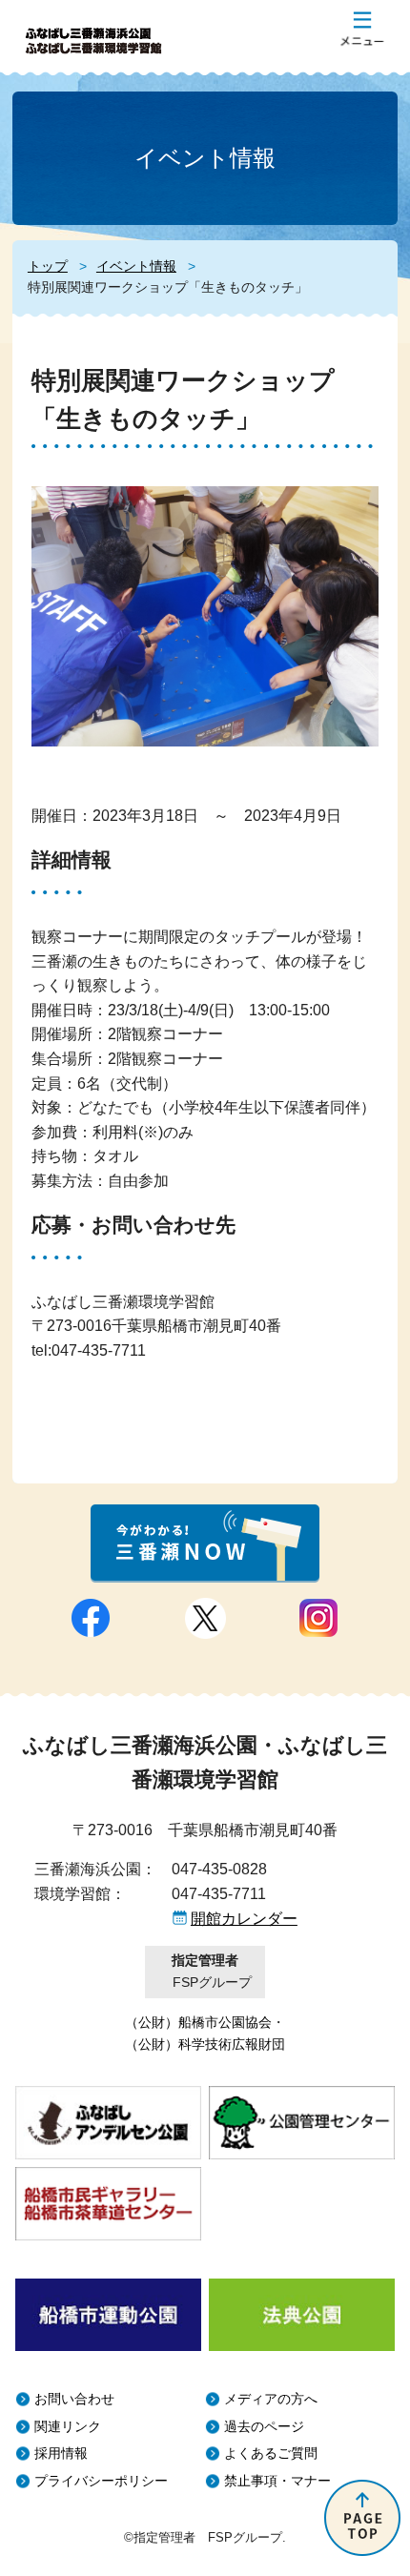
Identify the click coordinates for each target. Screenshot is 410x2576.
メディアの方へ (271, 2399)
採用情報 (61, 2453)
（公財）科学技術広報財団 (205, 2044)
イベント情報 (136, 266)
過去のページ (264, 2427)
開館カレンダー (244, 1919)
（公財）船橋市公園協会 (198, 2022)
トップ (48, 266)
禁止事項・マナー (277, 2481)
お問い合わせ (74, 2399)
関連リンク (68, 2427)
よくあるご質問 (271, 2453)
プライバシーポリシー (101, 2481)
